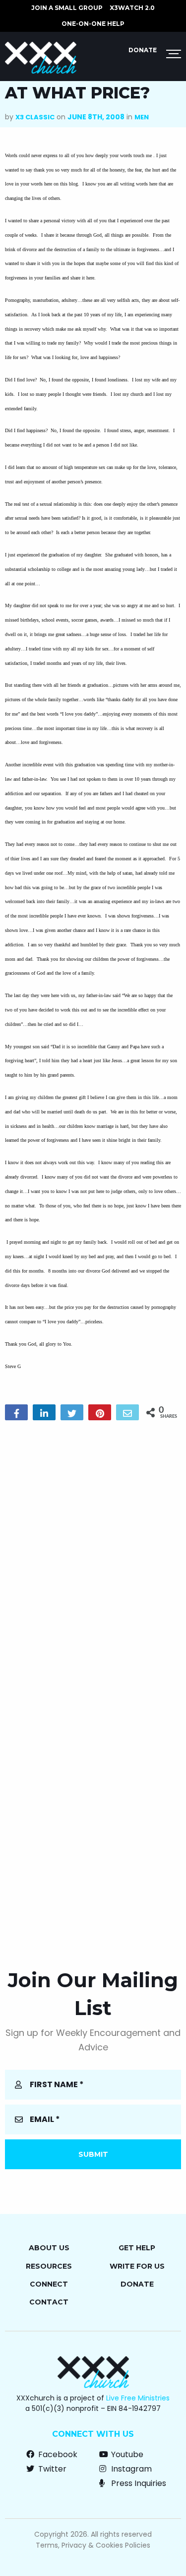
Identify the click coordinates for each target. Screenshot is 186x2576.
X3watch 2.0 (132, 8)
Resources (49, 2266)
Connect (49, 2284)
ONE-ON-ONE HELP (93, 24)
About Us (49, 2248)
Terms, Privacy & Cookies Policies (93, 2545)
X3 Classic (35, 117)
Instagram (130, 2469)
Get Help (137, 2248)
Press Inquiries (138, 2483)
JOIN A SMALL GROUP (67, 8)
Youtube (126, 2454)
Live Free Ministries (138, 2398)
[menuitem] (67, 8)
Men (142, 117)
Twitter (51, 2469)
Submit (93, 2154)
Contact (49, 2302)
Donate (143, 50)
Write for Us (137, 2266)
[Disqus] (93, 1556)
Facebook (57, 2454)
